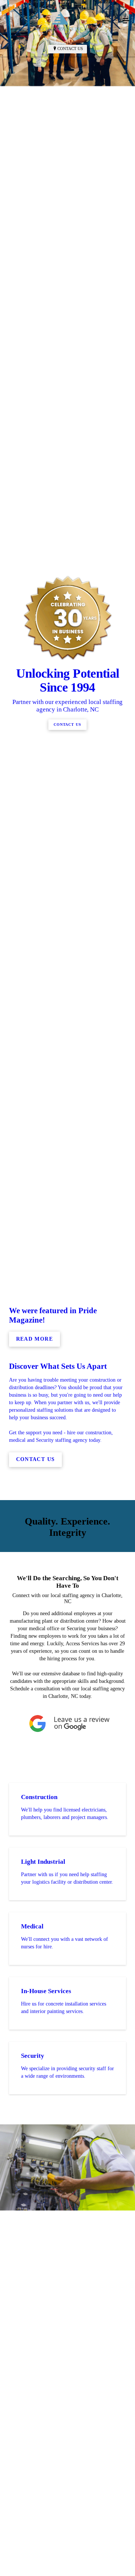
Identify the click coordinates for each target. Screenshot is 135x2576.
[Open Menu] (126, 21)
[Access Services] (60, 21)
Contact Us (70, 49)
